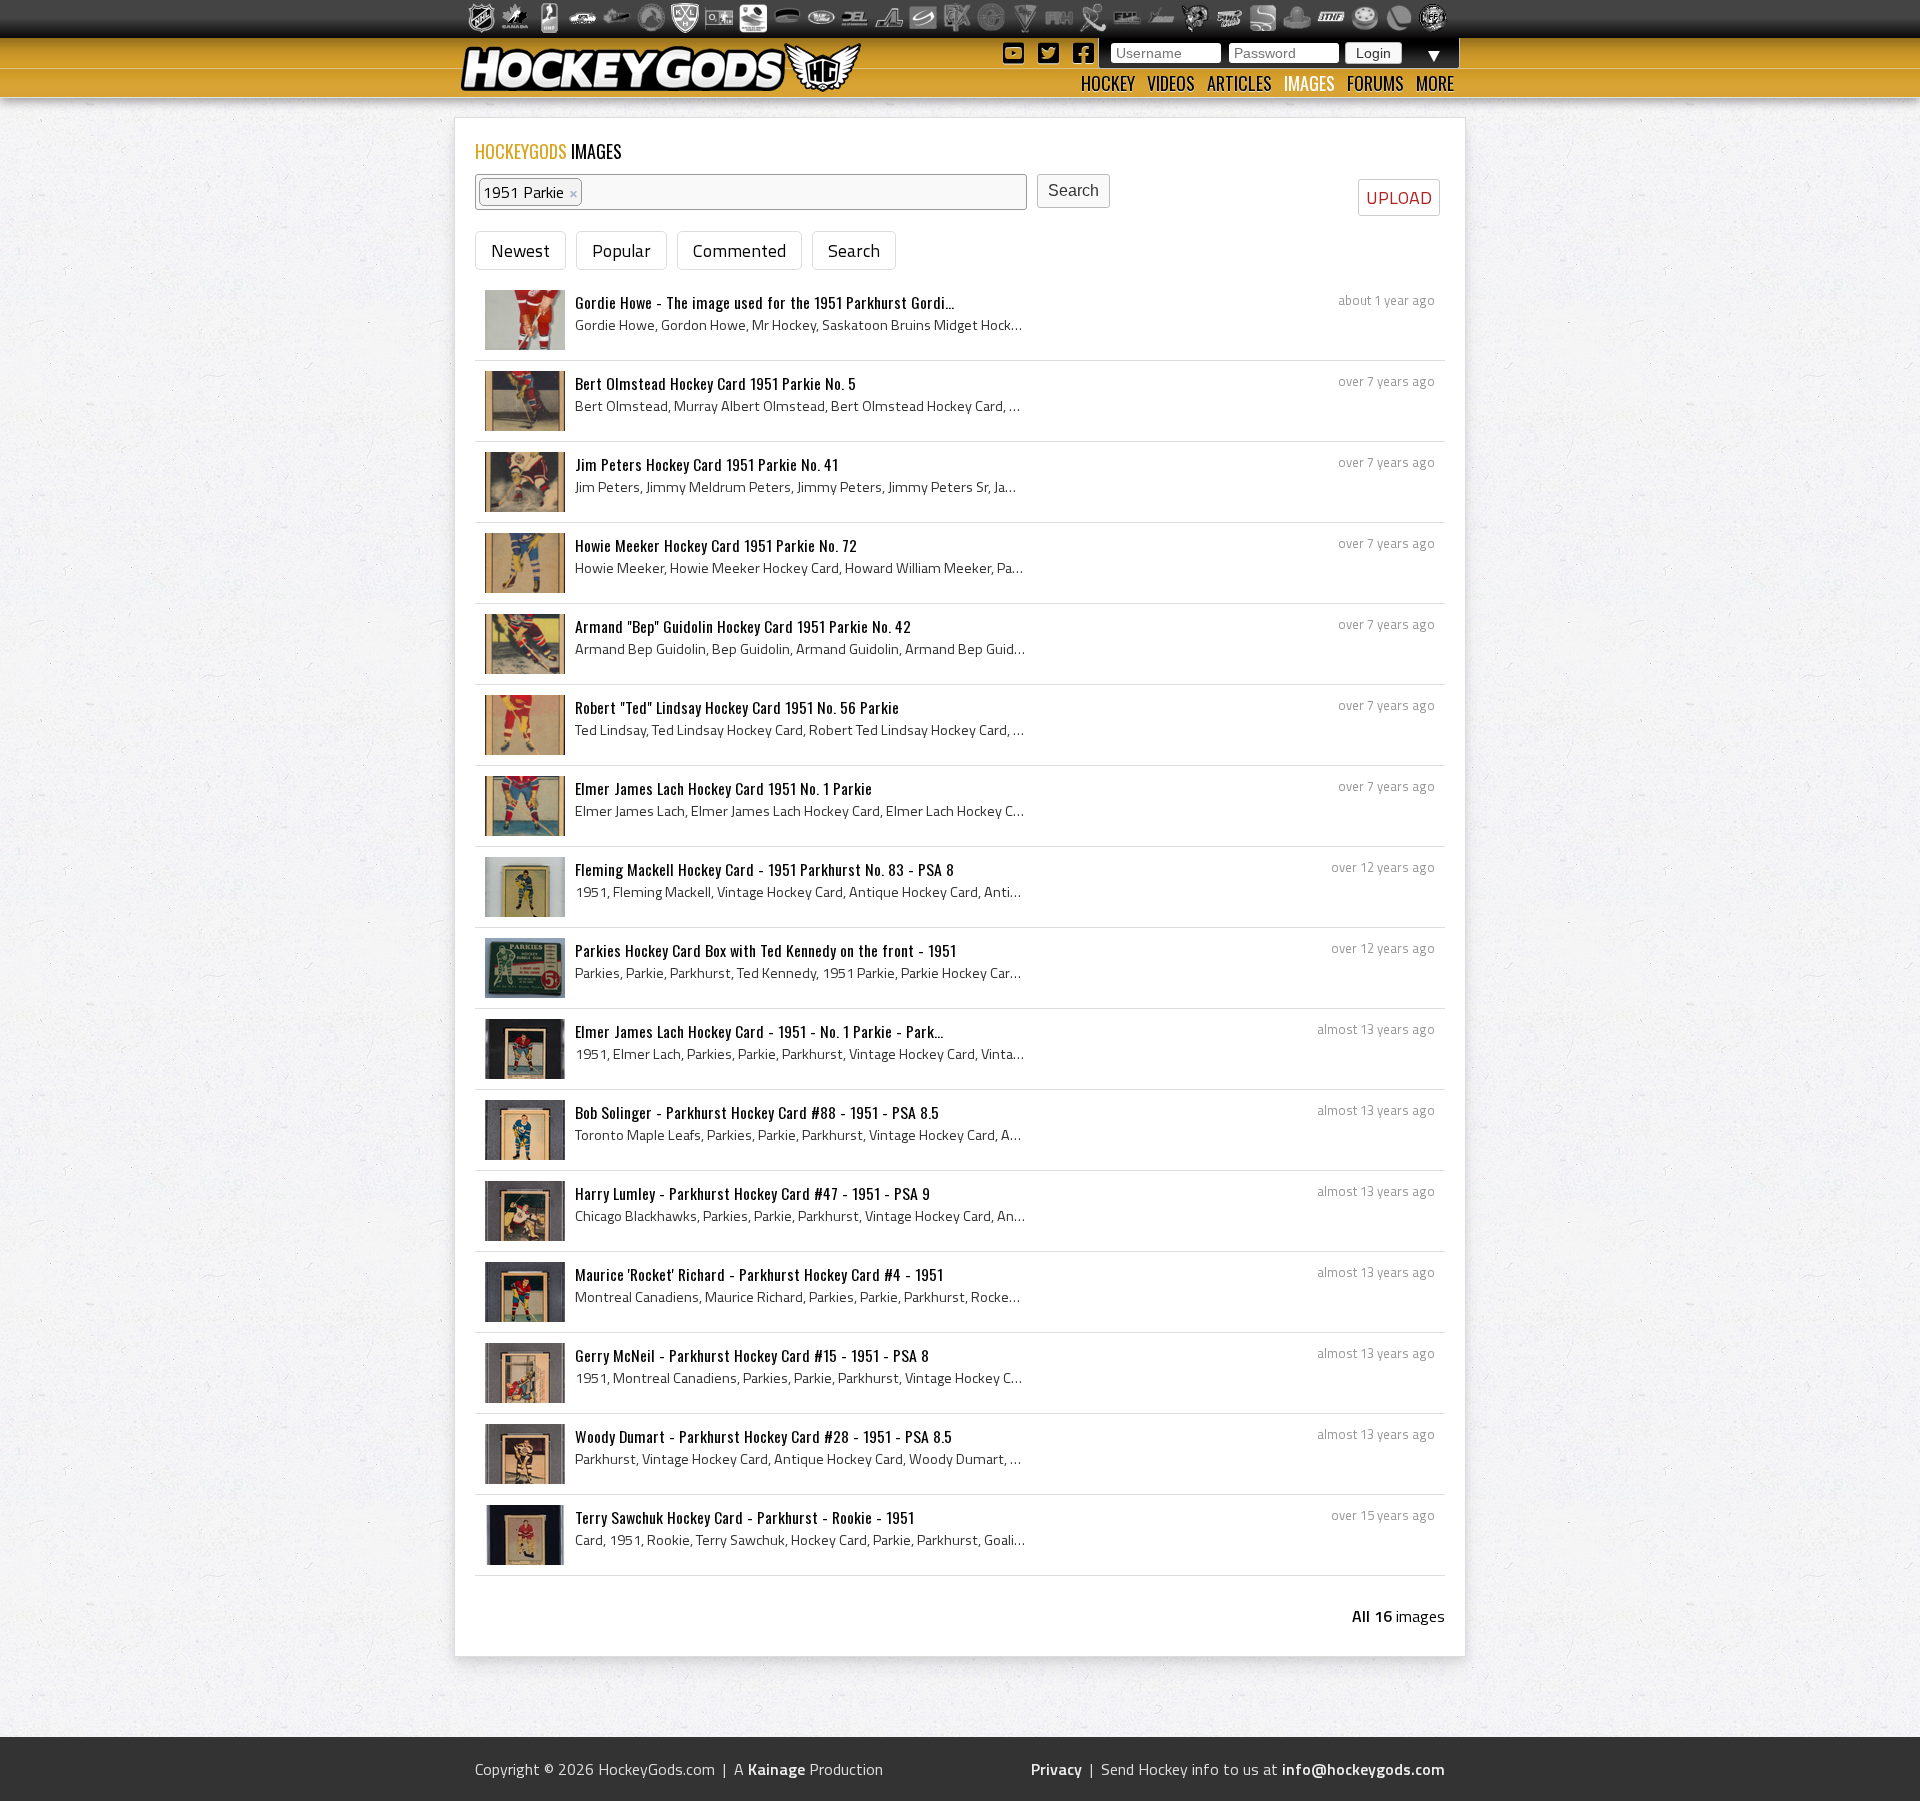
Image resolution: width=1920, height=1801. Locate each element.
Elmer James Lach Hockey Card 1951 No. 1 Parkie (723, 788)
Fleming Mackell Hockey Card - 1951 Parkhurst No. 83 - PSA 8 (764, 869)
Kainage (776, 1769)
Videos (1171, 83)
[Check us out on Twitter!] (1051, 51)
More (1435, 83)
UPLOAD (1399, 197)
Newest (520, 250)
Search (854, 250)
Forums (1375, 83)
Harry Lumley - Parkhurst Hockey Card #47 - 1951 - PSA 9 (752, 1193)
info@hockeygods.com (1363, 1769)
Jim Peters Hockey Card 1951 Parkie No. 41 (706, 464)
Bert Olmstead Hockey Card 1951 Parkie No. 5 (715, 383)
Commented (739, 250)
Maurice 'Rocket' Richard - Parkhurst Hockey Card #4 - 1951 (759, 1274)
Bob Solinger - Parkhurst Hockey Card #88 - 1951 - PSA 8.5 (757, 1112)
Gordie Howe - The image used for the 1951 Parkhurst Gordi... (764, 302)
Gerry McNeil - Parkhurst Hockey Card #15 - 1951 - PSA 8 (752, 1355)
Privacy (1056, 1769)
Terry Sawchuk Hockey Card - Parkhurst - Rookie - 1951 (744, 1517)
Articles (1239, 83)
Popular (621, 250)
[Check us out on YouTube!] (1016, 51)
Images (1309, 83)
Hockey (1108, 83)
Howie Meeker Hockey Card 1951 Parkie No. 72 (716, 545)
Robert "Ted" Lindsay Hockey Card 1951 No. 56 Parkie (737, 707)
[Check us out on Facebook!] (1083, 51)
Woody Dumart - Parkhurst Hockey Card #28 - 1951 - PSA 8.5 (763, 1436)
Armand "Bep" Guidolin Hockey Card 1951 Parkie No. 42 (743, 626)
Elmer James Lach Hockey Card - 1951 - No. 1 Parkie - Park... (759, 1031)
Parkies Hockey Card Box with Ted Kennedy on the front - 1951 (765, 950)
